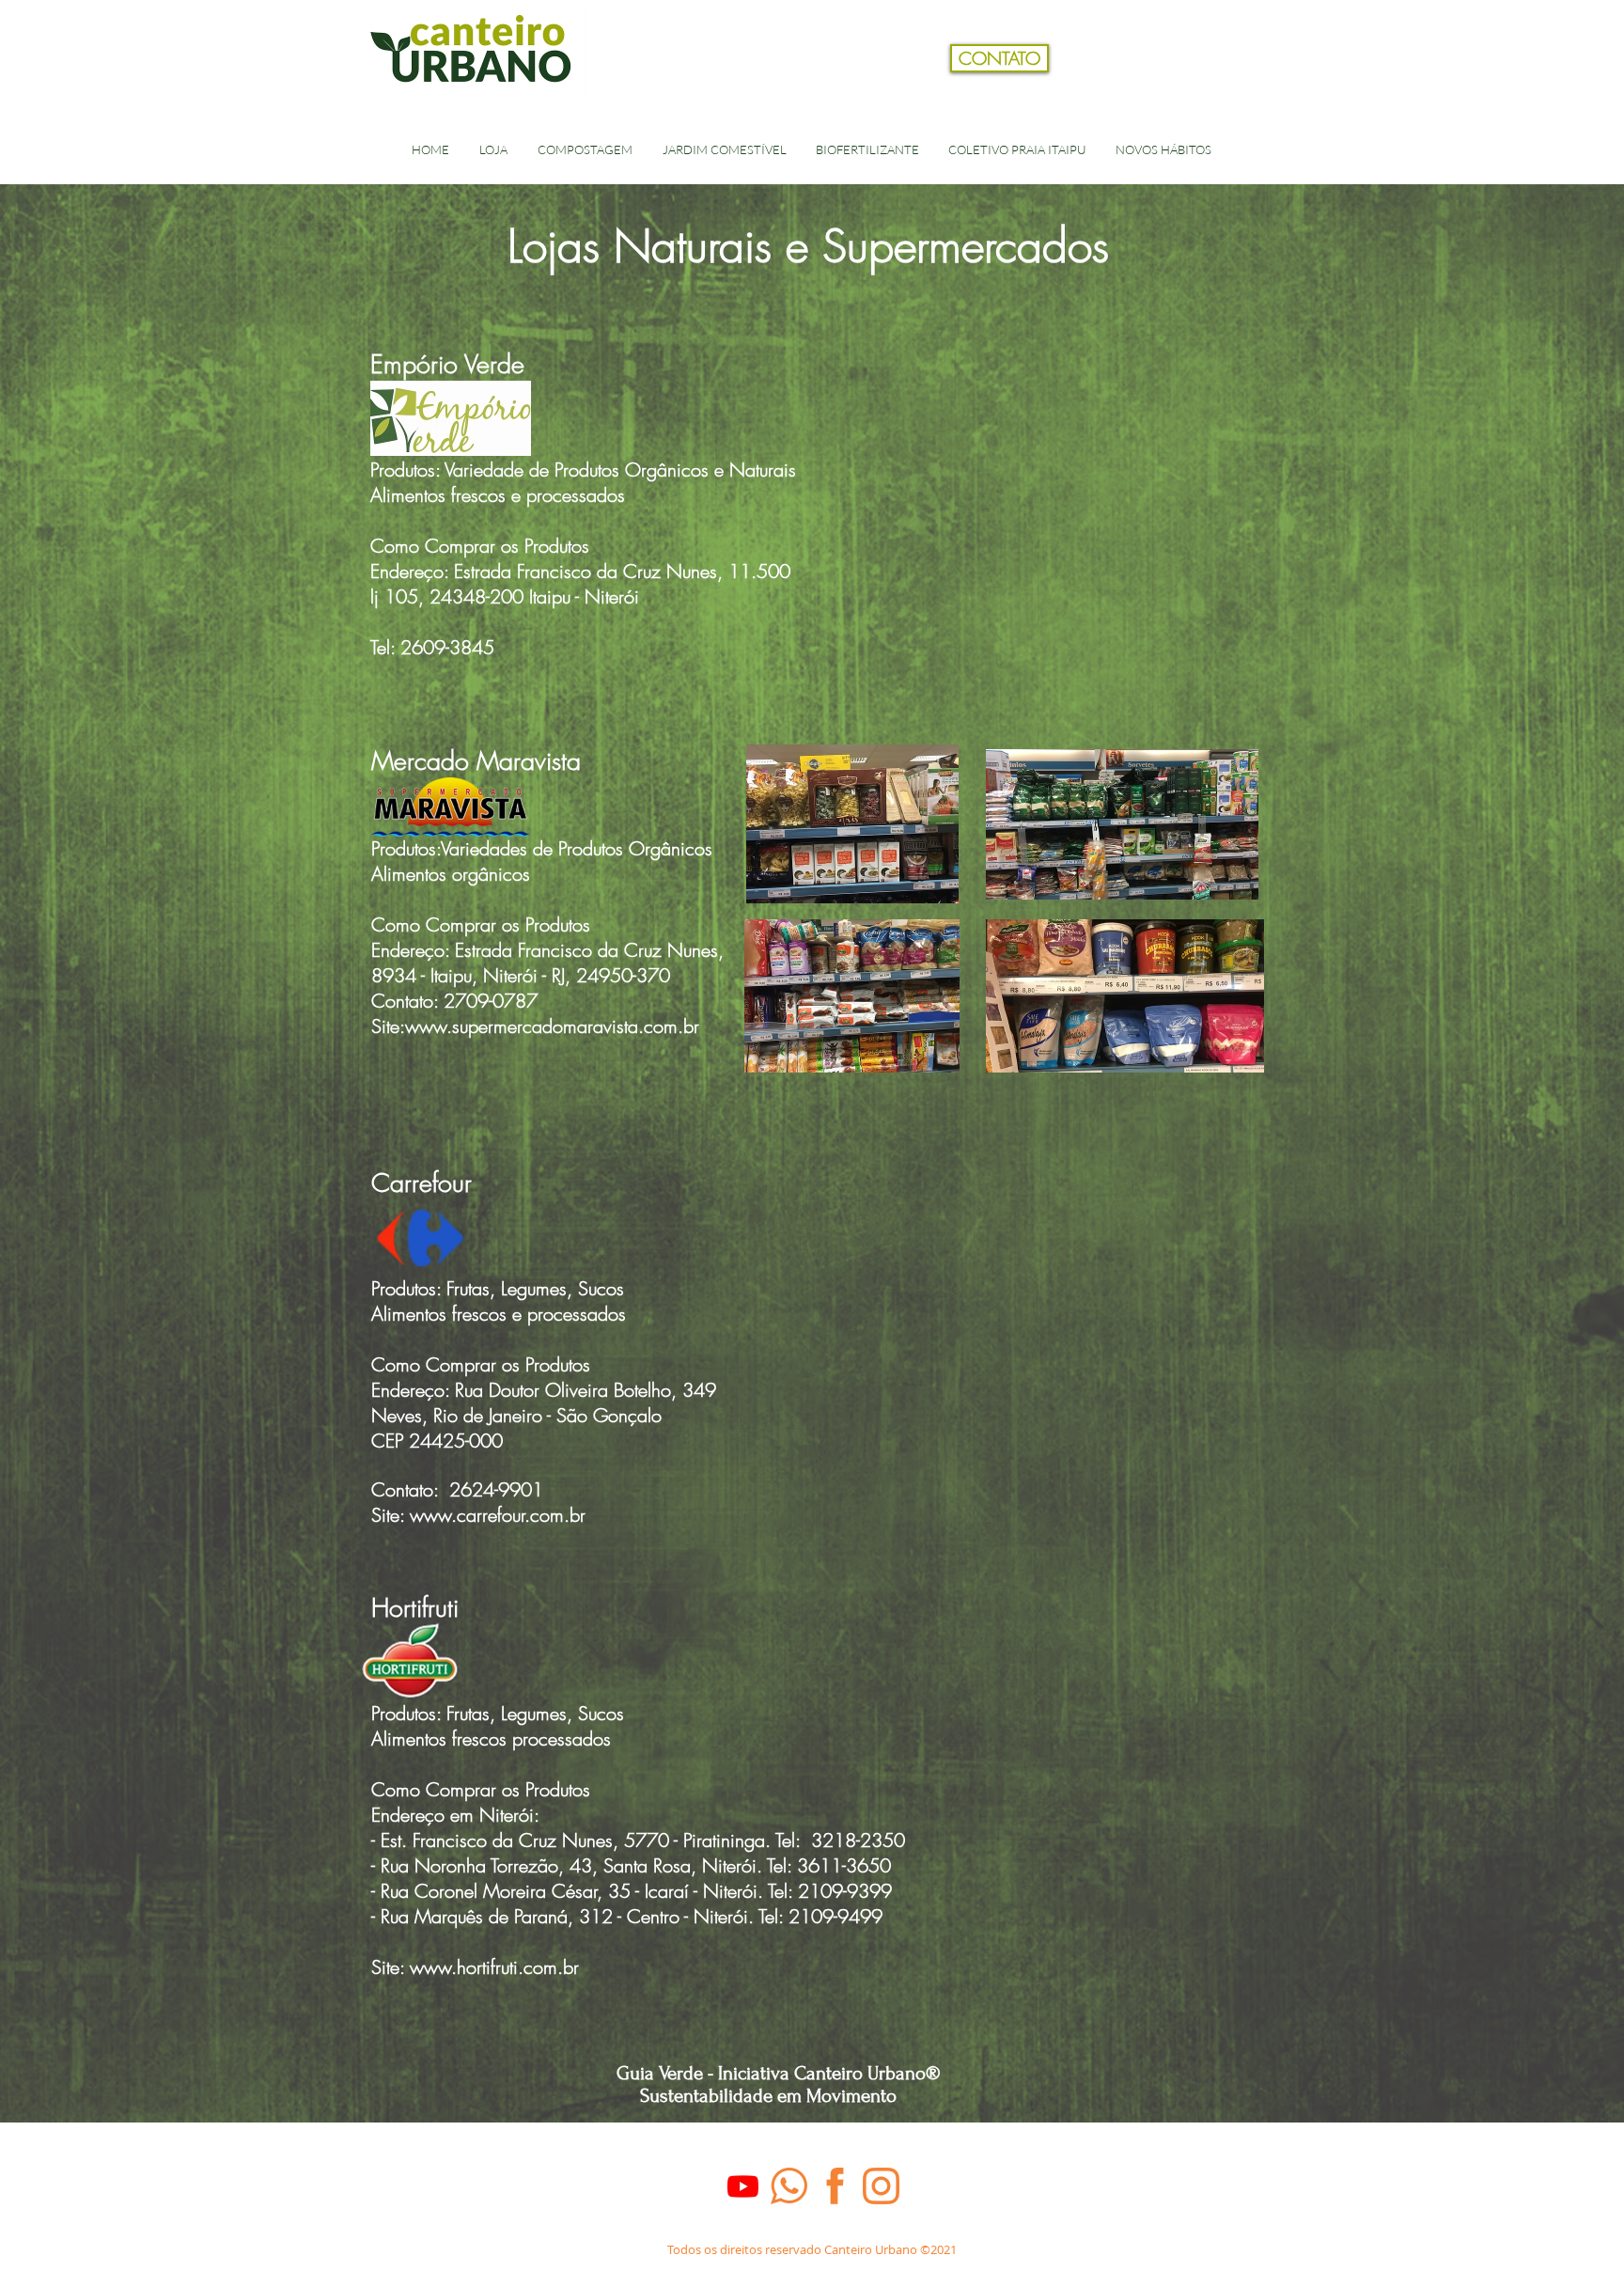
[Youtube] (743, 2186)
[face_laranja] (835, 2186)
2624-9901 (493, 1489)
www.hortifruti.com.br (494, 1967)
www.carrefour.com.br (498, 1515)
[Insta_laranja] (881, 2186)
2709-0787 (491, 1001)
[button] (1257, 88)
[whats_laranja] (789, 2186)
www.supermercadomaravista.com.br (552, 1026)
